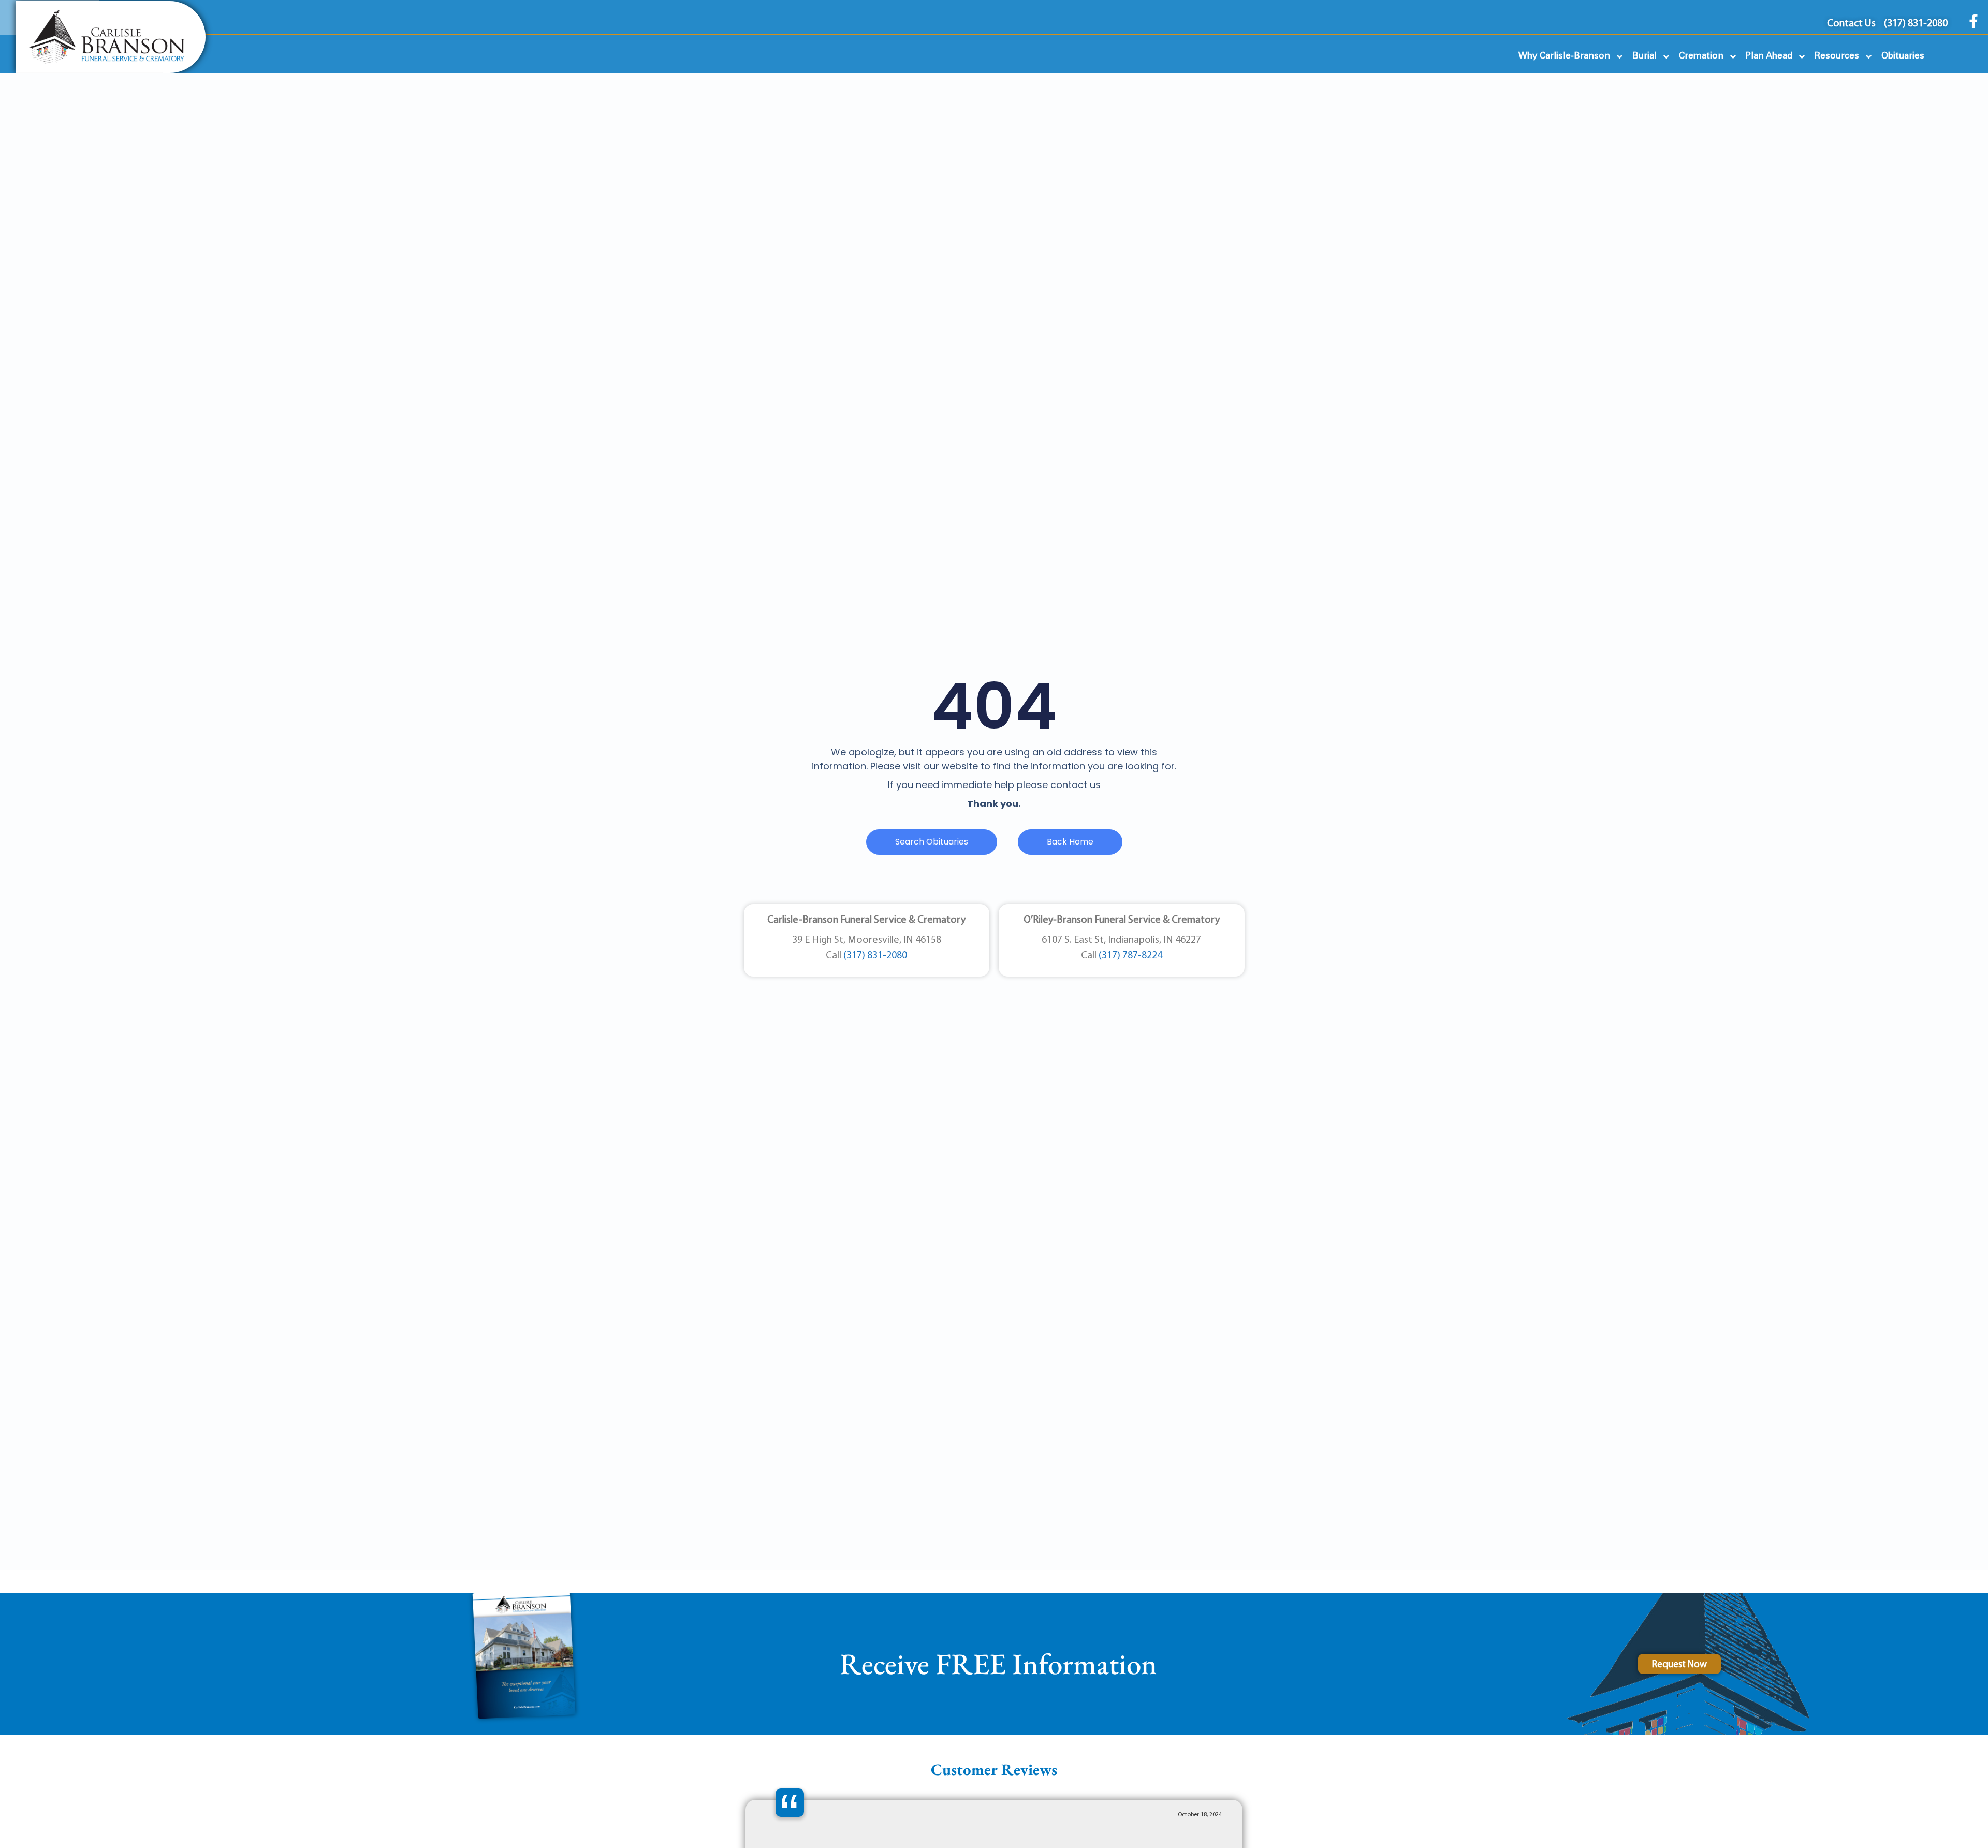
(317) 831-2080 (875, 956)
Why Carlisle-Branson (1564, 56)
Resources (1837, 56)
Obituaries (1903, 56)
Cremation (1701, 56)
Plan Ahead (1769, 56)
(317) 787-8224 (1130, 956)
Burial (1645, 56)
